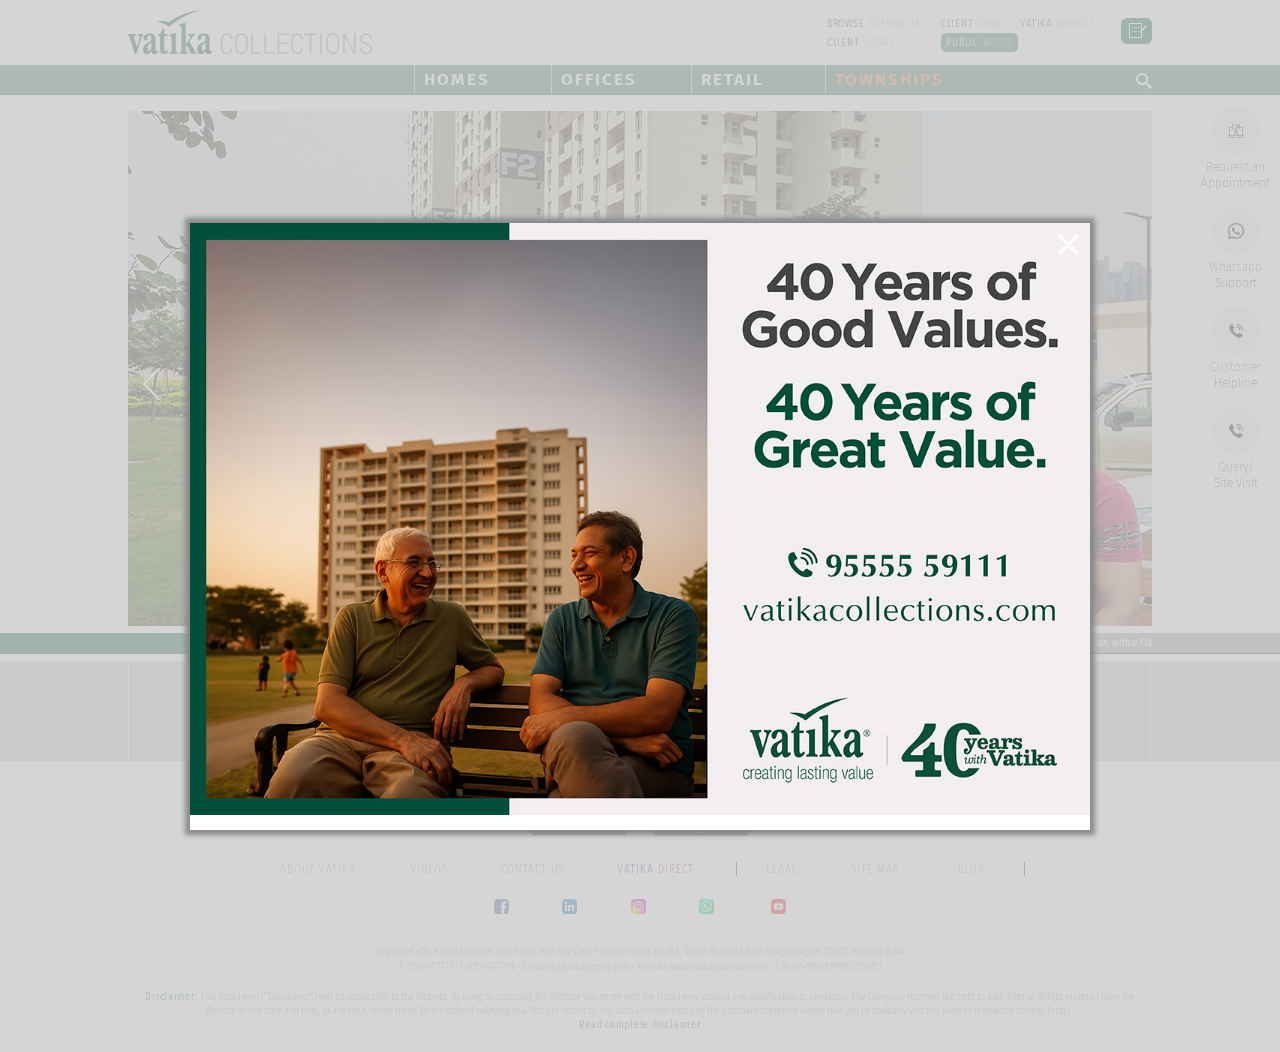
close (1073, 250)
